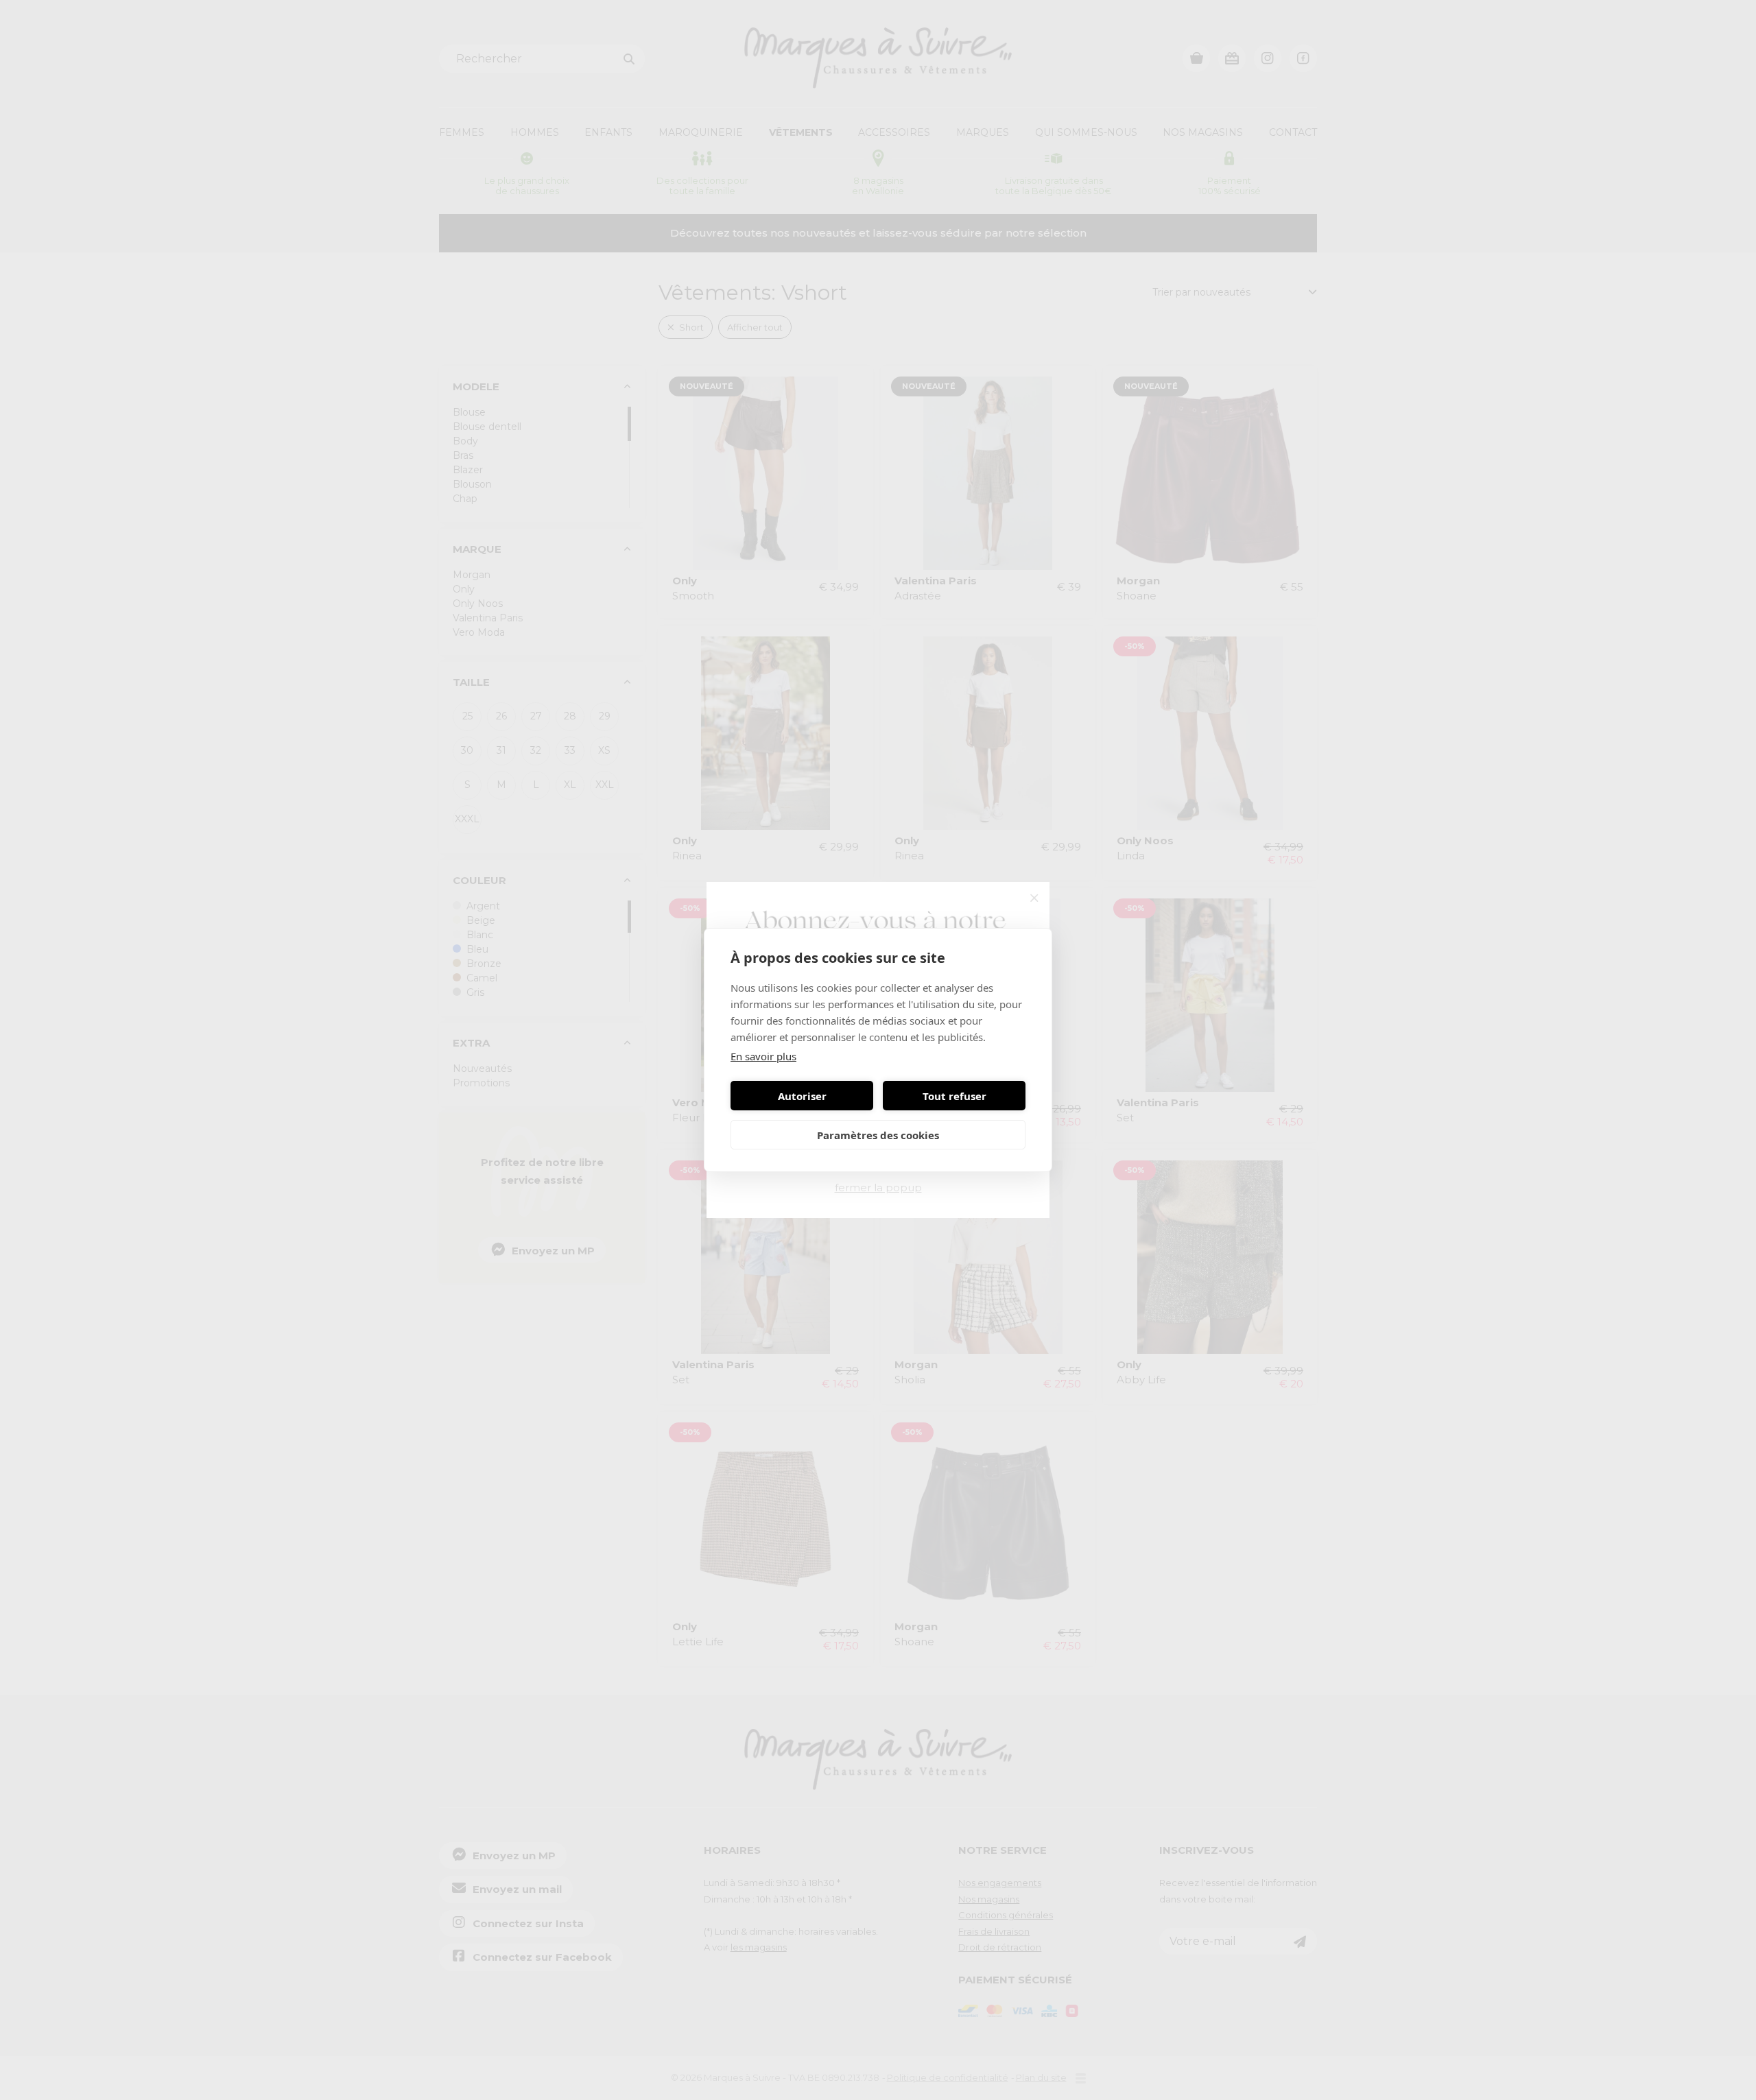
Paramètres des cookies (878, 1135)
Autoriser (802, 1096)
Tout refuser (954, 1096)
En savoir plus (763, 1056)
